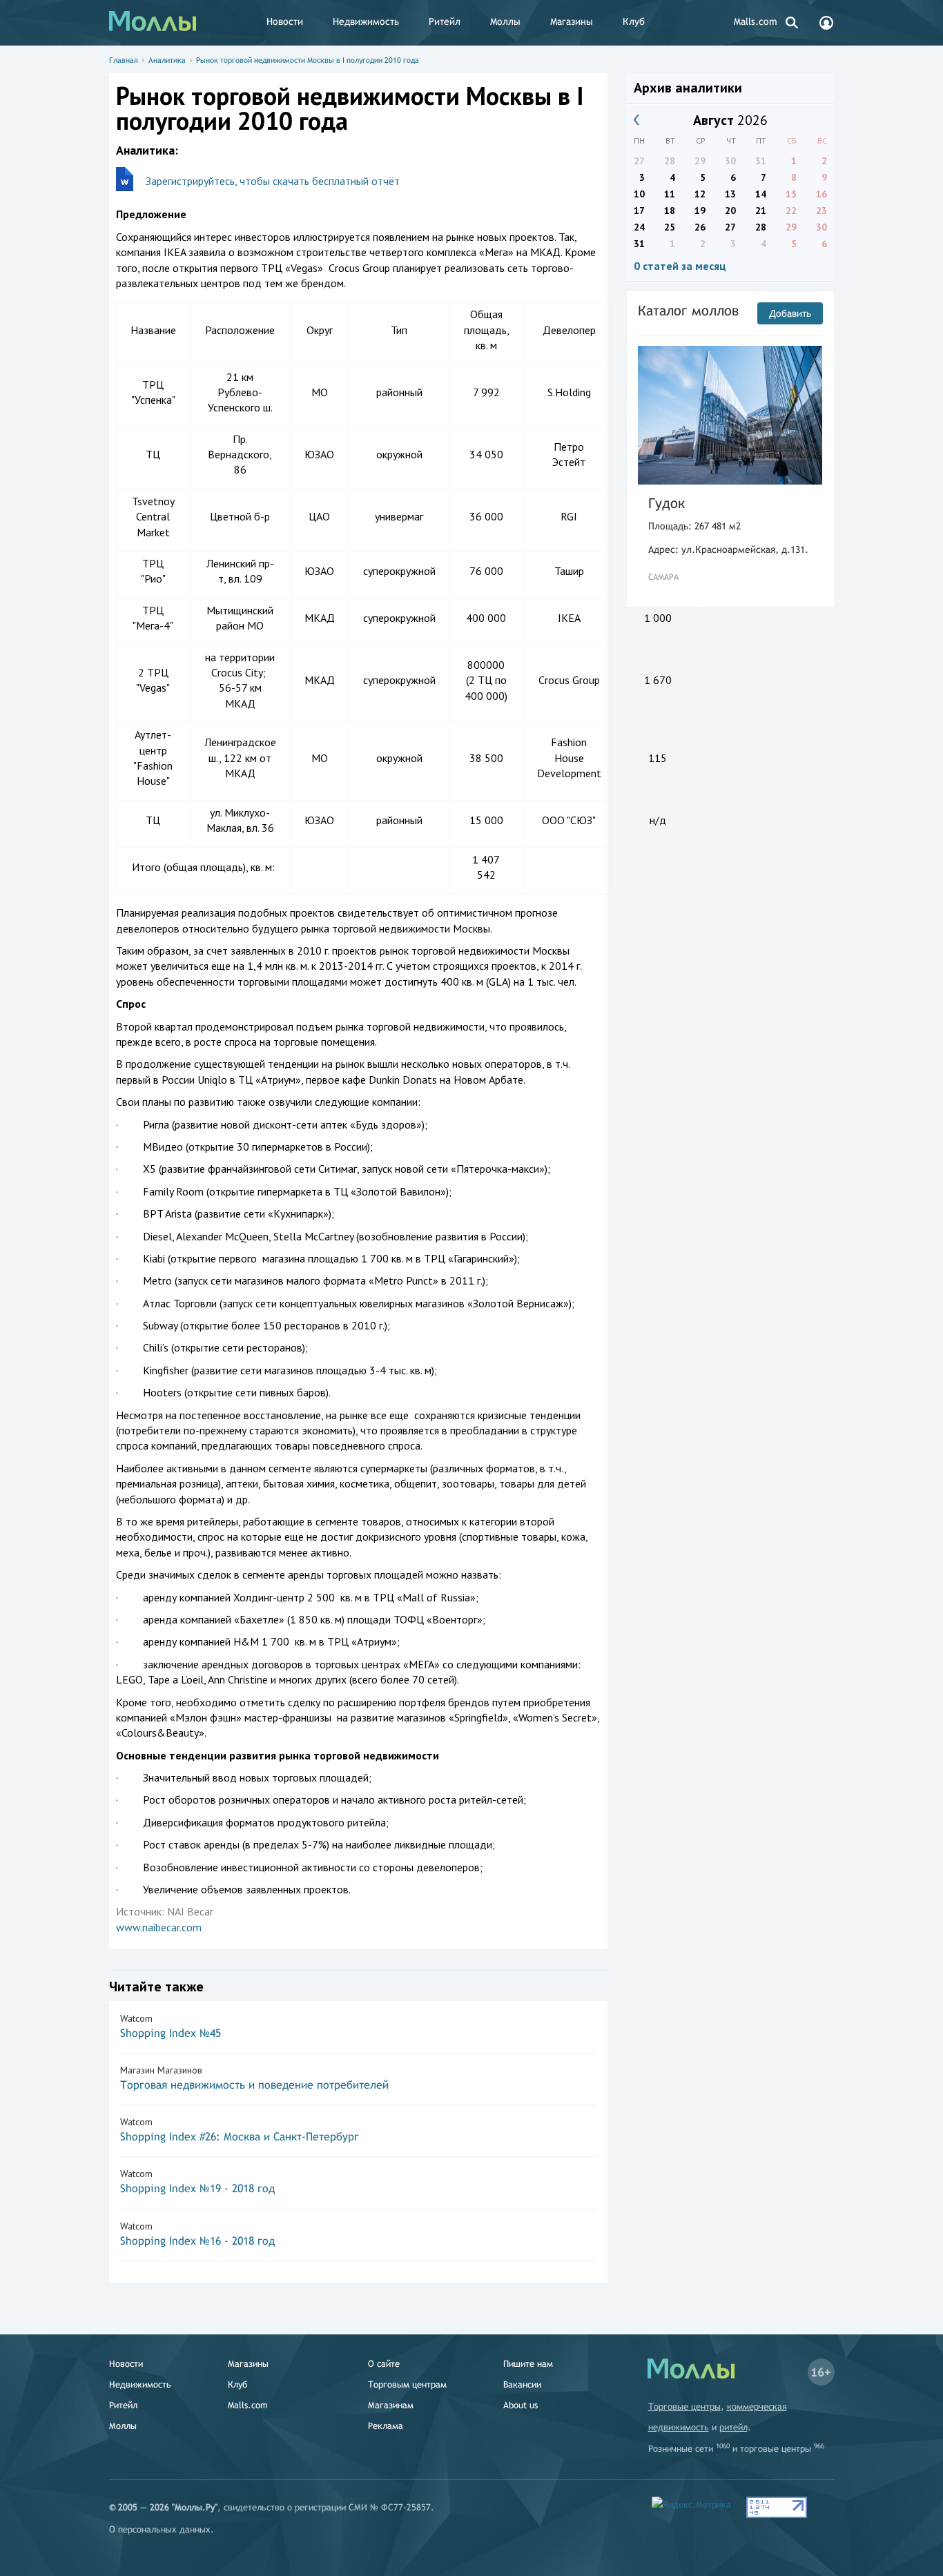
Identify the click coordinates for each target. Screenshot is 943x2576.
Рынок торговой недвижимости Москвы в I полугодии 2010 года (308, 60)
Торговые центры (684, 2407)
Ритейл (445, 21)
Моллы (505, 21)
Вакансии (522, 2384)
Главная (124, 60)
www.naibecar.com (159, 1927)
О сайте (384, 2364)
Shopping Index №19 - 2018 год (197, 2188)
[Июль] (637, 120)
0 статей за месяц (680, 266)
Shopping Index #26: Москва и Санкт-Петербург (240, 2137)
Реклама (386, 2426)
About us (521, 2405)
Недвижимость (366, 21)
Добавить (790, 313)
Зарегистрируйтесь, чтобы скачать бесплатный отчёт (273, 181)
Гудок (667, 503)
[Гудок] (730, 415)
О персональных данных (160, 2529)
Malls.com (756, 21)
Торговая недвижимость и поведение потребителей (254, 2085)
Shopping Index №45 (171, 2033)
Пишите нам (528, 2364)
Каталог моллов (688, 310)
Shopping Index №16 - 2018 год (197, 2241)
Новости (285, 21)
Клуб (634, 21)
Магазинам (391, 2405)
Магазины (572, 21)
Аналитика (167, 60)
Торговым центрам (407, 2384)
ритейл (733, 2427)
